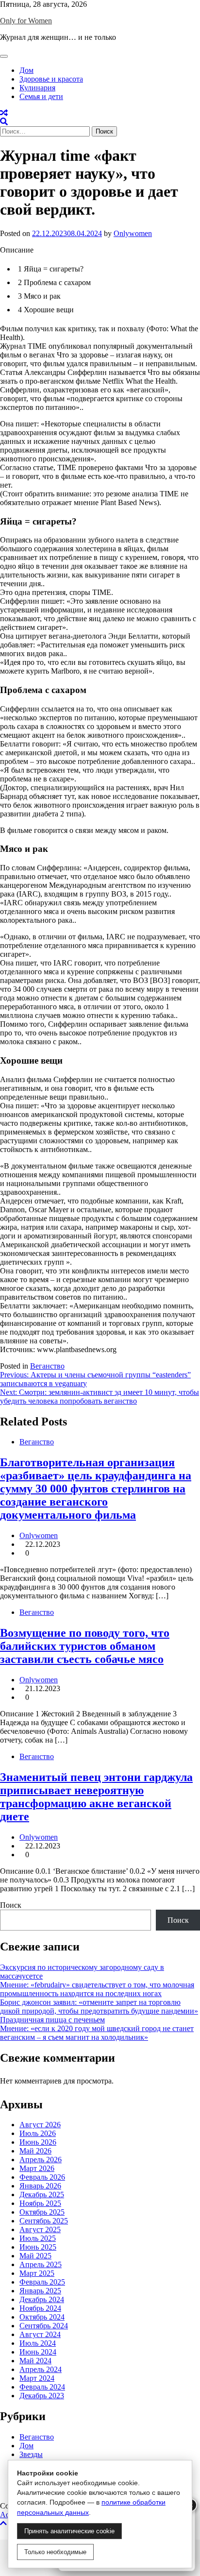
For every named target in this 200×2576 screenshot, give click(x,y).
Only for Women (26, 21)
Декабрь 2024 (42, 2299)
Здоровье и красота (51, 79)
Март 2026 (37, 2168)
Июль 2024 (38, 2343)
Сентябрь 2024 (44, 2326)
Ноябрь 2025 (40, 2203)
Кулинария (37, 88)
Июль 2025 (38, 2238)
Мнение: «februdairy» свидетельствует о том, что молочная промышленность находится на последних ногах (97, 1989)
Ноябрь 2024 (40, 2308)
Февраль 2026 (42, 2177)
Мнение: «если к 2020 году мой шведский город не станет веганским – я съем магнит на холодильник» (97, 2033)
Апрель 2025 (41, 2264)
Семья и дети (41, 96)
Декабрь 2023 (42, 2396)
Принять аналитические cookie (69, 2531)
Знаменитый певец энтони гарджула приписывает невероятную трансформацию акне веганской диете (96, 1797)
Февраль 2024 (42, 2387)
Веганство (47, 1366)
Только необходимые (55, 2552)
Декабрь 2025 (42, 2195)
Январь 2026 (40, 2186)
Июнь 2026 (38, 2142)
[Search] (4, 122)
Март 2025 (37, 2273)
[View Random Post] (4, 113)
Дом (26, 70)
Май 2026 (35, 2151)
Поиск (11, 1905)
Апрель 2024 (41, 2369)
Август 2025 (40, 2229)
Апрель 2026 (41, 2160)
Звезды (31, 2454)
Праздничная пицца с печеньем (52, 2020)
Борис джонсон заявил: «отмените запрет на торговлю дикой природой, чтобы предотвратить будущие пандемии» (99, 2007)
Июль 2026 (38, 2133)
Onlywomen (133, 233)
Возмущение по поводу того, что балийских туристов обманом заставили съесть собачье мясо (85, 1646)
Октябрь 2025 (42, 2212)
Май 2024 (35, 2361)
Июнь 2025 (38, 2247)
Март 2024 (37, 2378)
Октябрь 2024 (42, 2317)
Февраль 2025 (42, 2282)
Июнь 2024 (38, 2352)
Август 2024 (40, 2334)
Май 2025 (35, 2256)
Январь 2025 (40, 2291)
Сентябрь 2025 (44, 2221)
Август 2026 (40, 2125)
